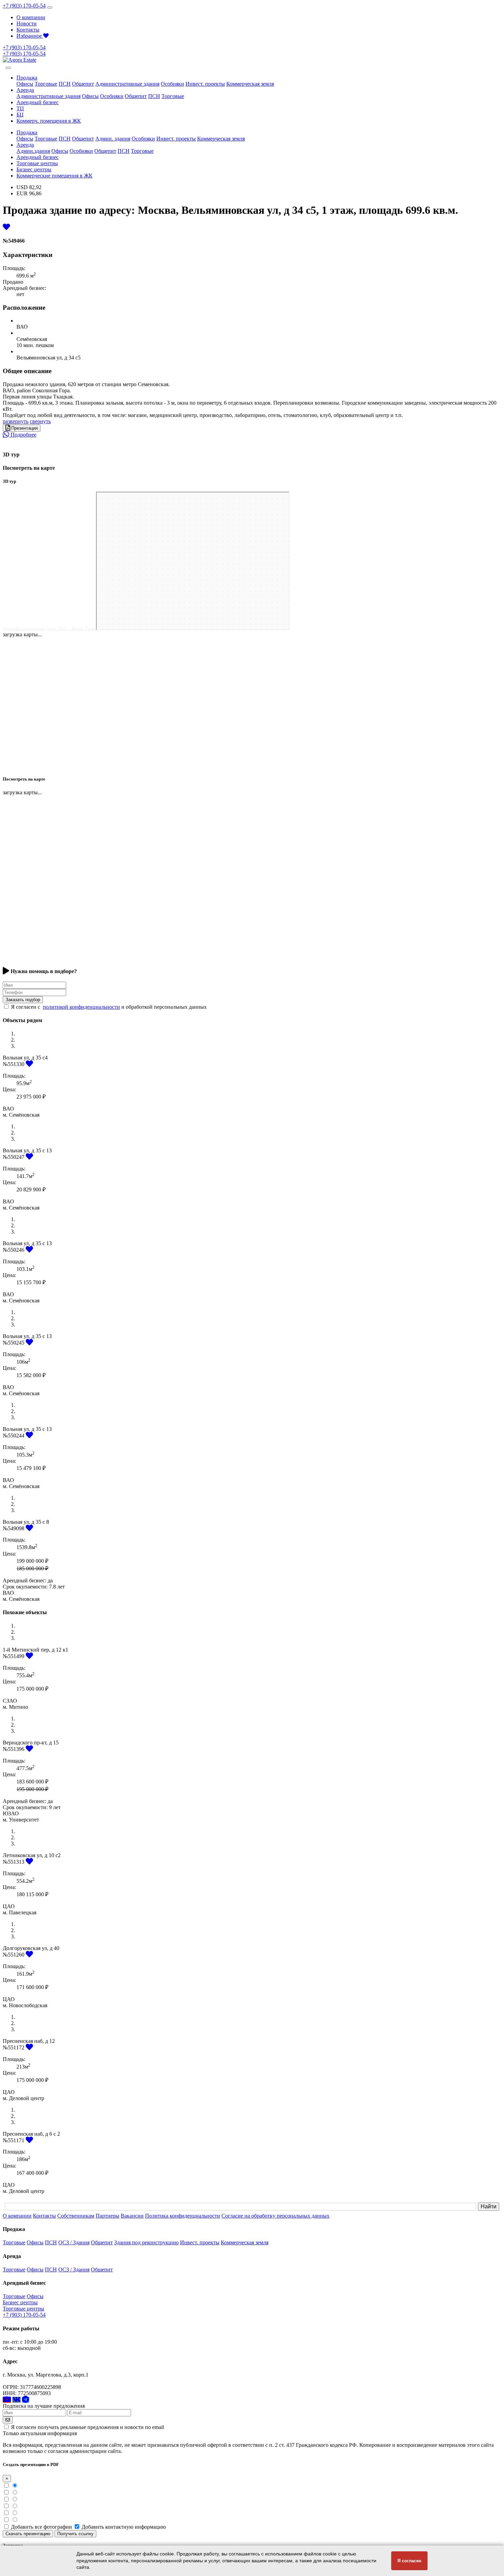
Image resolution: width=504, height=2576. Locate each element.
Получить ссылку (75, 2534)
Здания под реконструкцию (146, 2242)
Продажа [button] (27, 78)
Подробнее (23, 435)
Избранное (30, 36)
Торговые (46, 84)
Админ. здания (113, 139)
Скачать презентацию (28, 2534)
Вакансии (132, 2216)
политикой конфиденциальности (81, 1007)
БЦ (20, 115)
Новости (27, 23)
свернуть (40, 421)
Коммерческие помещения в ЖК (55, 176)
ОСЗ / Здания (74, 2242)
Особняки (172, 84)
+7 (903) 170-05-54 (24, 6)
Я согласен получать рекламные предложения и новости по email (87, 2427)
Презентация (24, 428)
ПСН (65, 84)
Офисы (25, 84)
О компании (31, 17)
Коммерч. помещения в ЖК (49, 121)
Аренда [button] (25, 90)
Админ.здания (33, 151)
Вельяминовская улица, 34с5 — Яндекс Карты (56, 629)
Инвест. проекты (205, 84)
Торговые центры (37, 163)
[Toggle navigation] (50, 8)
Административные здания (127, 84)
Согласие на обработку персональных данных (275, 2216)
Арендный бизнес (38, 102)
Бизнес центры (34, 169)
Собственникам (76, 2216)
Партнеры (107, 2216)
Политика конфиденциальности (183, 2216)
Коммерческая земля (250, 84)
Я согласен (409, 2561)
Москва (9, 629)
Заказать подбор (23, 1000)
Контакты (28, 30)
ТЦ (20, 108)
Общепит (83, 84)
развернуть (16, 421)
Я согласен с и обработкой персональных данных (109, 1007)
